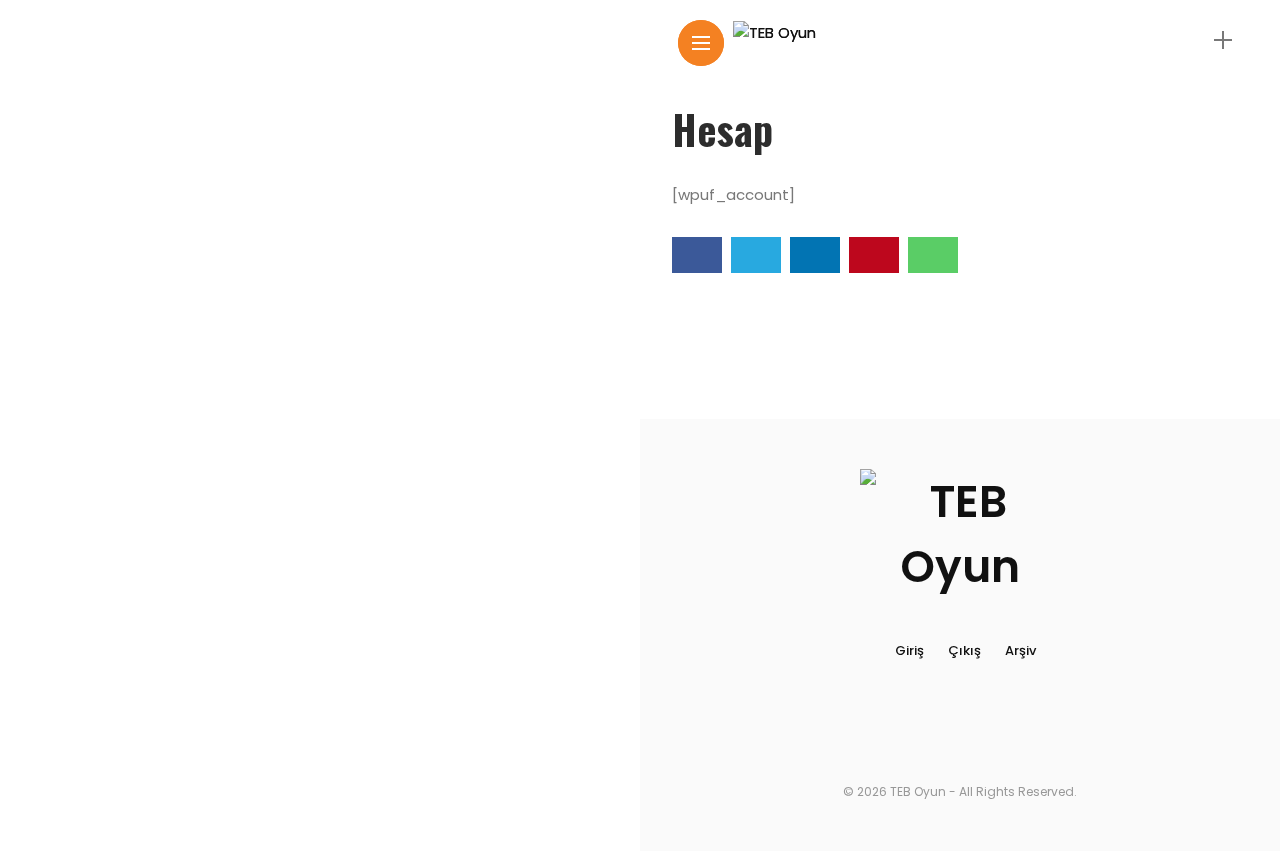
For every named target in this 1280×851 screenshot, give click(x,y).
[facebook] (697, 255)
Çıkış (964, 650)
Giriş (909, 650)
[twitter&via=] (756, 255)
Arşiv (1020, 650)
